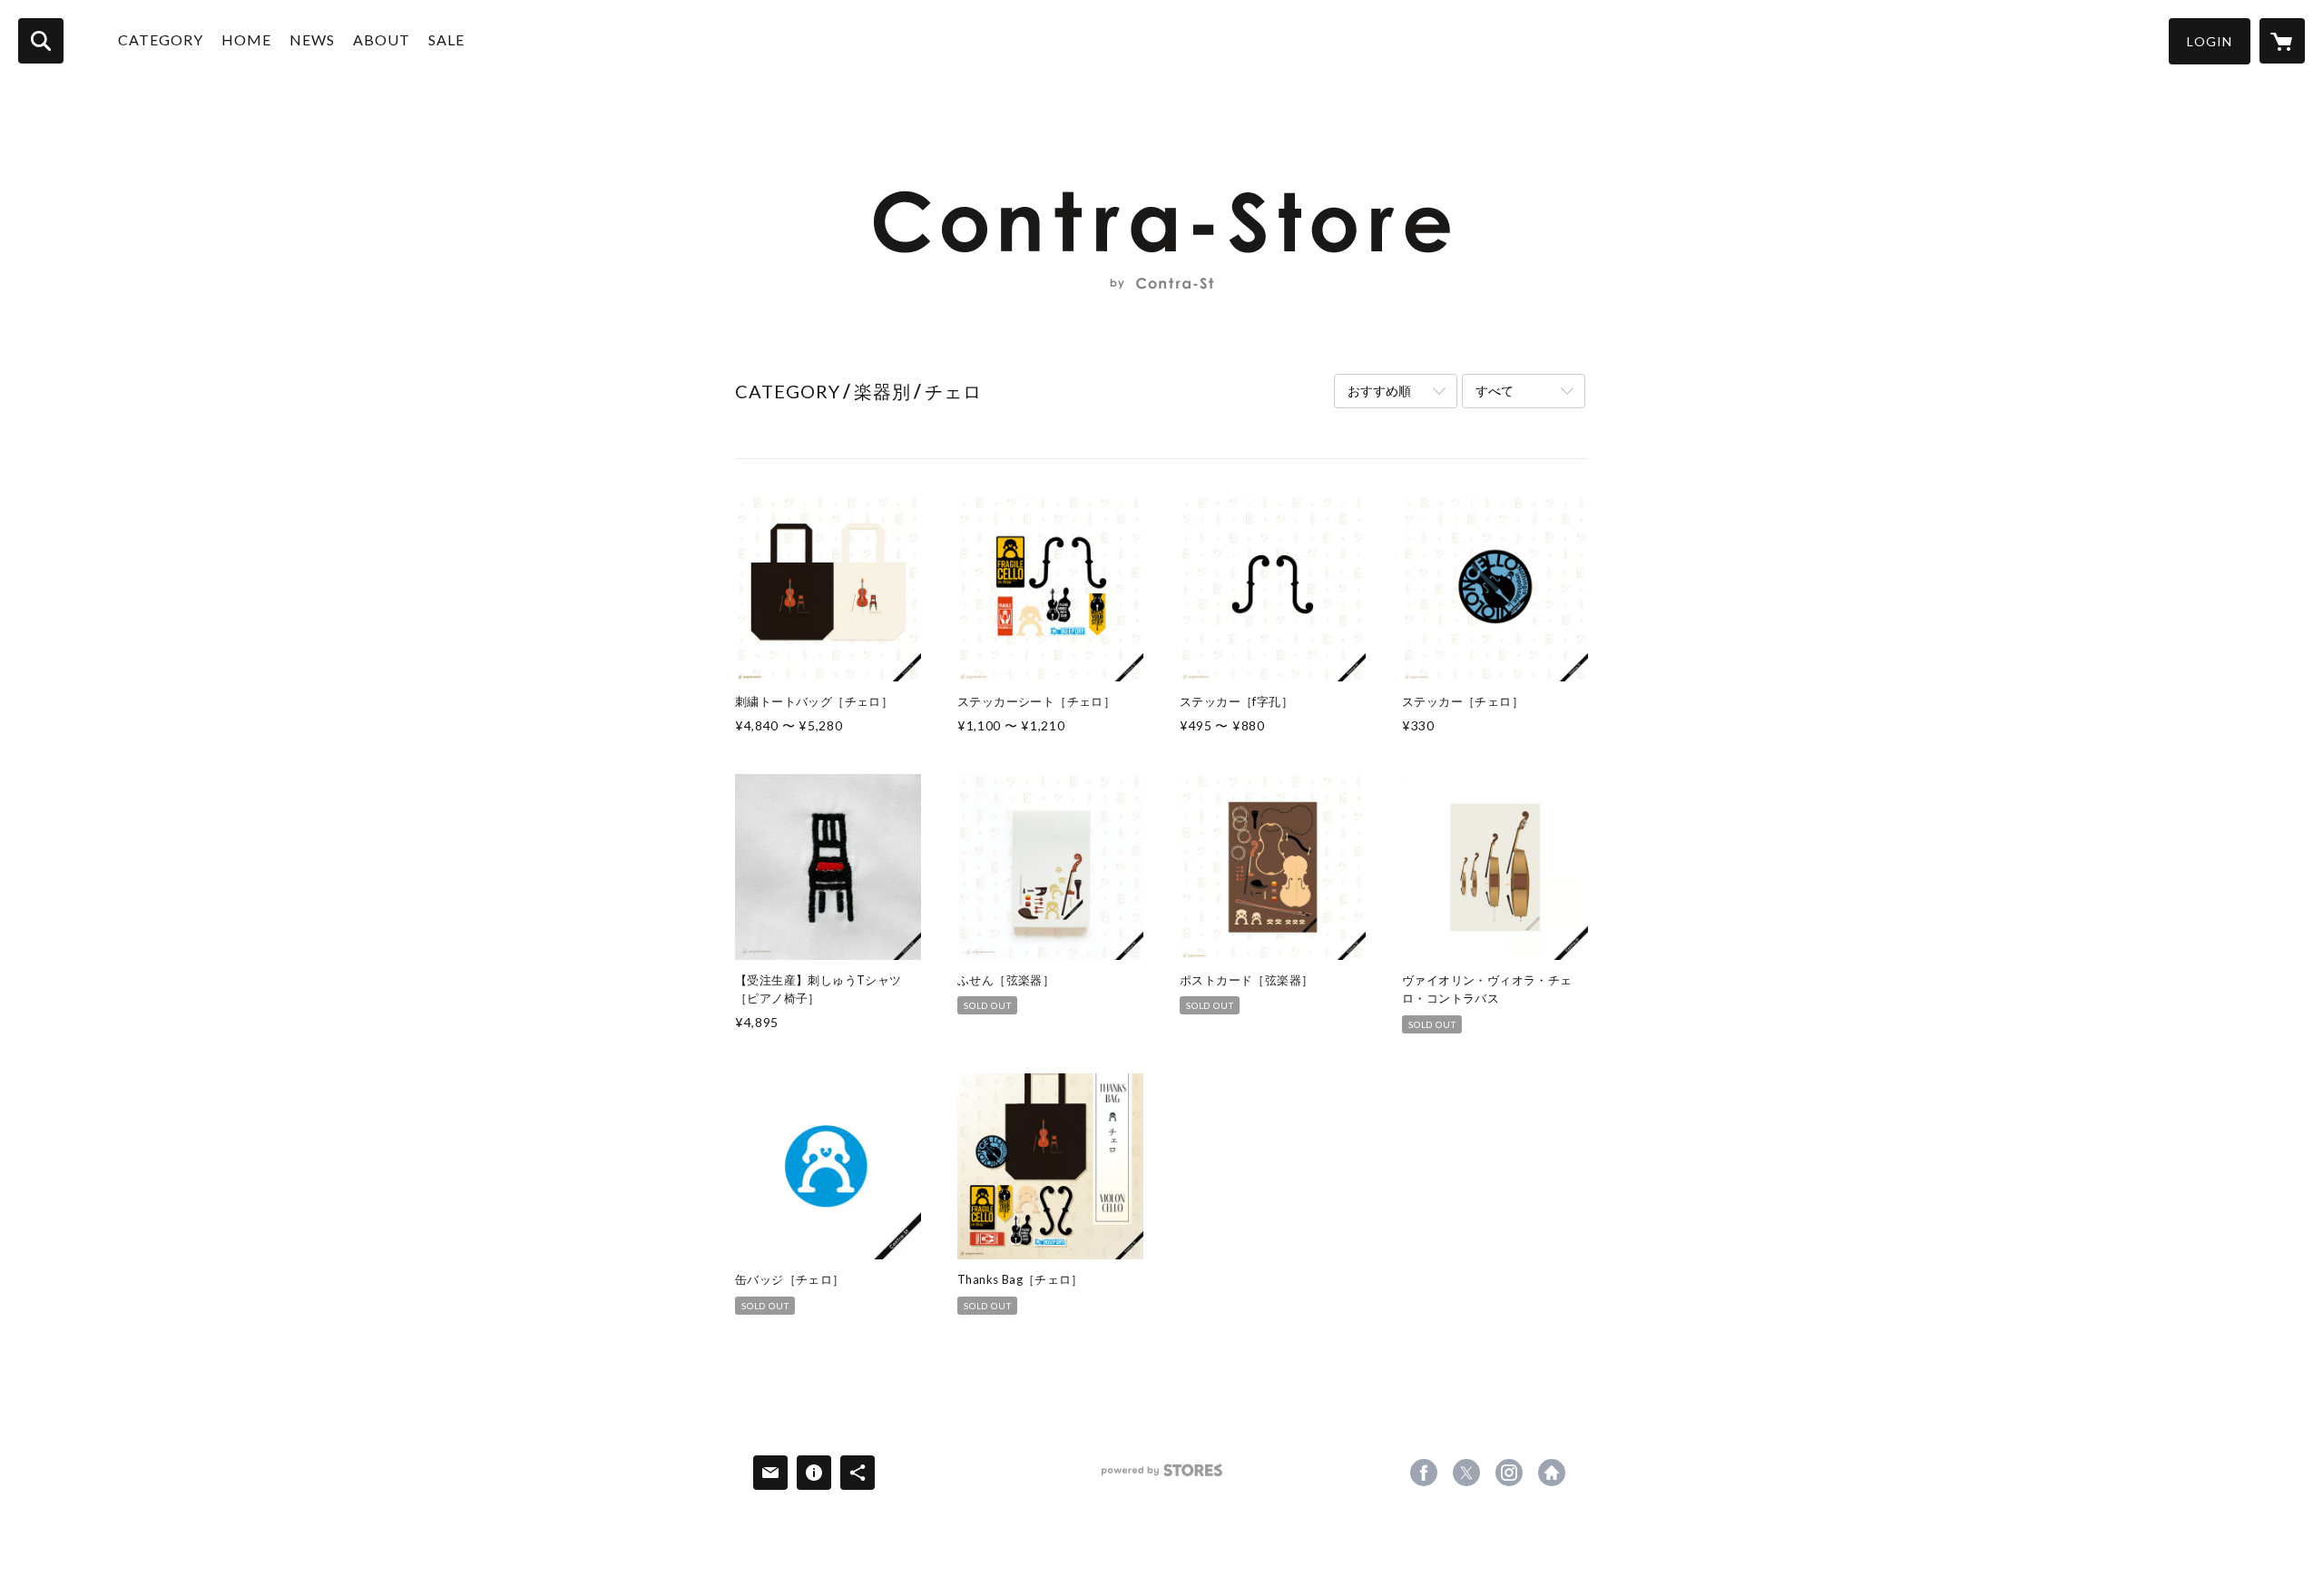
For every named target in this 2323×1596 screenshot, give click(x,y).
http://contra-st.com (1552, 1473)
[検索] (41, 41)
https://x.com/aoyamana (1466, 1473)
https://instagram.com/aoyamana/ (1509, 1473)
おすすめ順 (1379, 391)
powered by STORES (1162, 1477)
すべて (1495, 391)
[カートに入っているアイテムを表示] (2282, 41)
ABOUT (382, 39)
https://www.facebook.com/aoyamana (1424, 1473)
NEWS (312, 39)
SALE (446, 39)
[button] (2210, 41)
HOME (246, 39)
